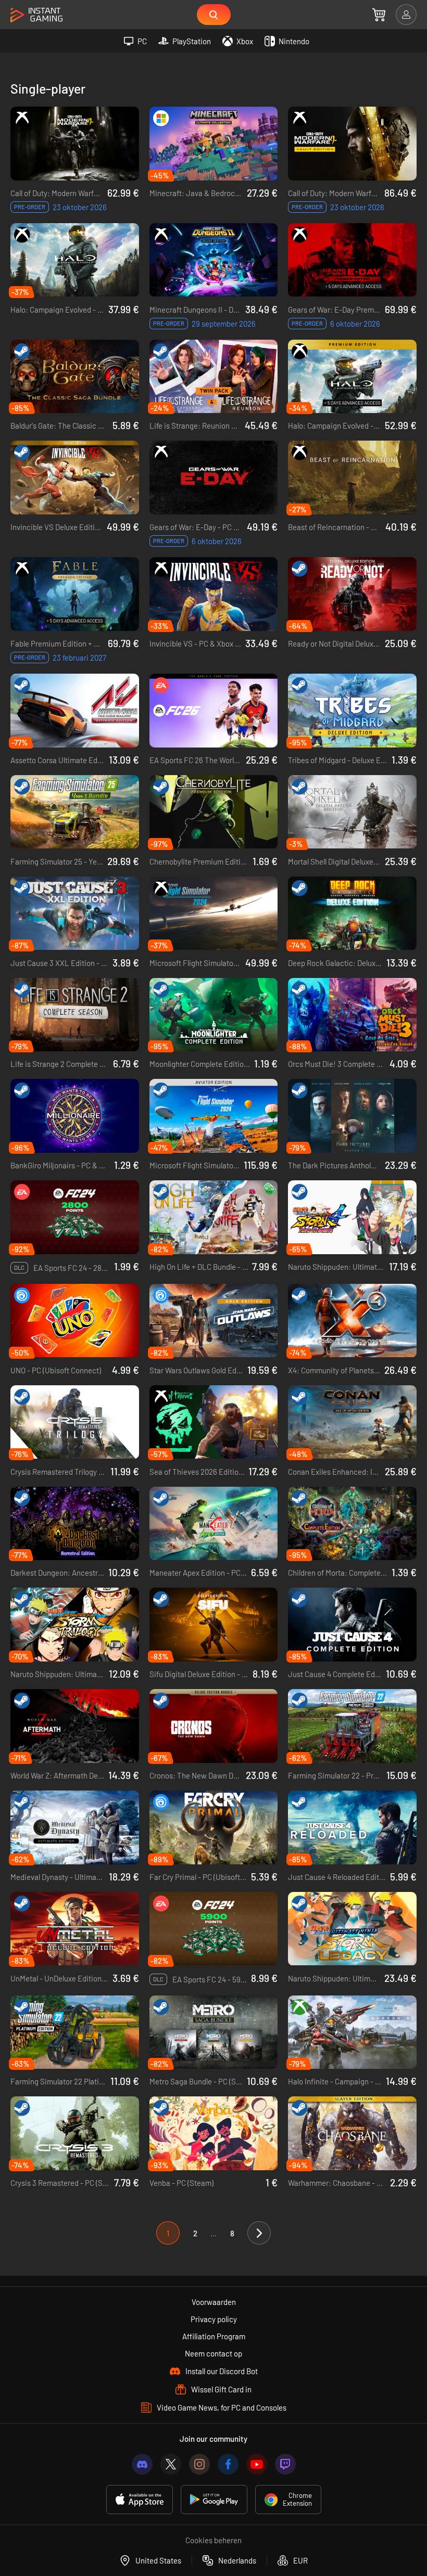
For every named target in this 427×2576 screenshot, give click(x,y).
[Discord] (142, 2464)
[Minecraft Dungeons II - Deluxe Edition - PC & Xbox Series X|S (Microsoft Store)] (214, 260)
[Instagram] (199, 2464)
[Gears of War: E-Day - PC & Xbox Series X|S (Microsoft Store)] (214, 478)
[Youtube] (257, 2464)
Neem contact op (213, 2353)
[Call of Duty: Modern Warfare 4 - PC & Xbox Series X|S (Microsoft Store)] (75, 144)
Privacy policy (214, 2319)
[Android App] (214, 2500)
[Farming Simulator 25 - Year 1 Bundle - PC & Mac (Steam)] (75, 812)
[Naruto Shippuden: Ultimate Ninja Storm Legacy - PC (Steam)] (352, 1929)
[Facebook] (228, 2464)
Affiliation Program (214, 2336)
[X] (171, 2464)
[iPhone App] (140, 2500)
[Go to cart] (379, 15)
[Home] (36, 15)
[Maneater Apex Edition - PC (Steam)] (214, 1524)
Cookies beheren (213, 2540)
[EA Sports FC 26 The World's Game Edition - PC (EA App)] (214, 711)
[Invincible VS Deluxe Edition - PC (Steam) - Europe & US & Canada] (75, 478)
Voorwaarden (214, 2302)
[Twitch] (285, 2464)
